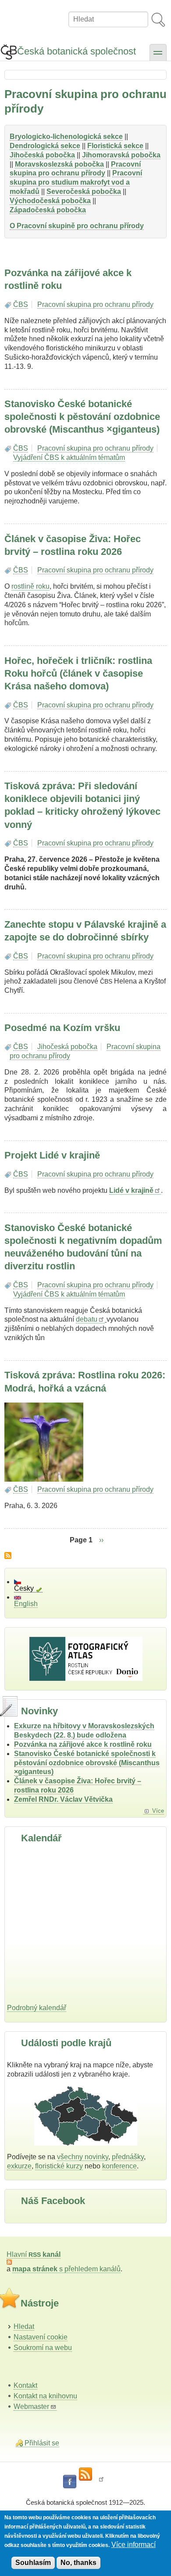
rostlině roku (30, 586)
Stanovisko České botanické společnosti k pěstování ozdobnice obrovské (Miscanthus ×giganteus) (87, 1763)
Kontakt (25, 2385)
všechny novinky (83, 2157)
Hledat (24, 2326)
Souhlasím (33, 2563)
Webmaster (31, 2407)
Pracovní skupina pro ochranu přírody (75, 169)
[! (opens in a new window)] (101, 2482)
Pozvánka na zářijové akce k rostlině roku (83, 1744)
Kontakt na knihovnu (45, 2396)
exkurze (19, 2166)
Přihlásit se (42, 2443)
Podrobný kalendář (37, 2008)
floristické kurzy (59, 2166)
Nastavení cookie (41, 2337)
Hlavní (34, 2254)
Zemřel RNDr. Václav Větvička (63, 1799)
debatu (87, 1319)
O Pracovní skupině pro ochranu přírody (77, 226)
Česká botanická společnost (77, 51)
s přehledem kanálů (66, 2269)
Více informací (134, 2545)
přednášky (128, 2157)
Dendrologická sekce (45, 146)
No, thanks (78, 2563)
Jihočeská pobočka (67, 1047)
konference (119, 2166)
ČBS (21, 304)
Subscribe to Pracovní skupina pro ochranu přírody (8, 1556)
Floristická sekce (115, 146)
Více (158, 1811)
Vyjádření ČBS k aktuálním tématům (69, 457)
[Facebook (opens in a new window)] (70, 2482)
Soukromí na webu (43, 2348)
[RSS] (85, 2474)
